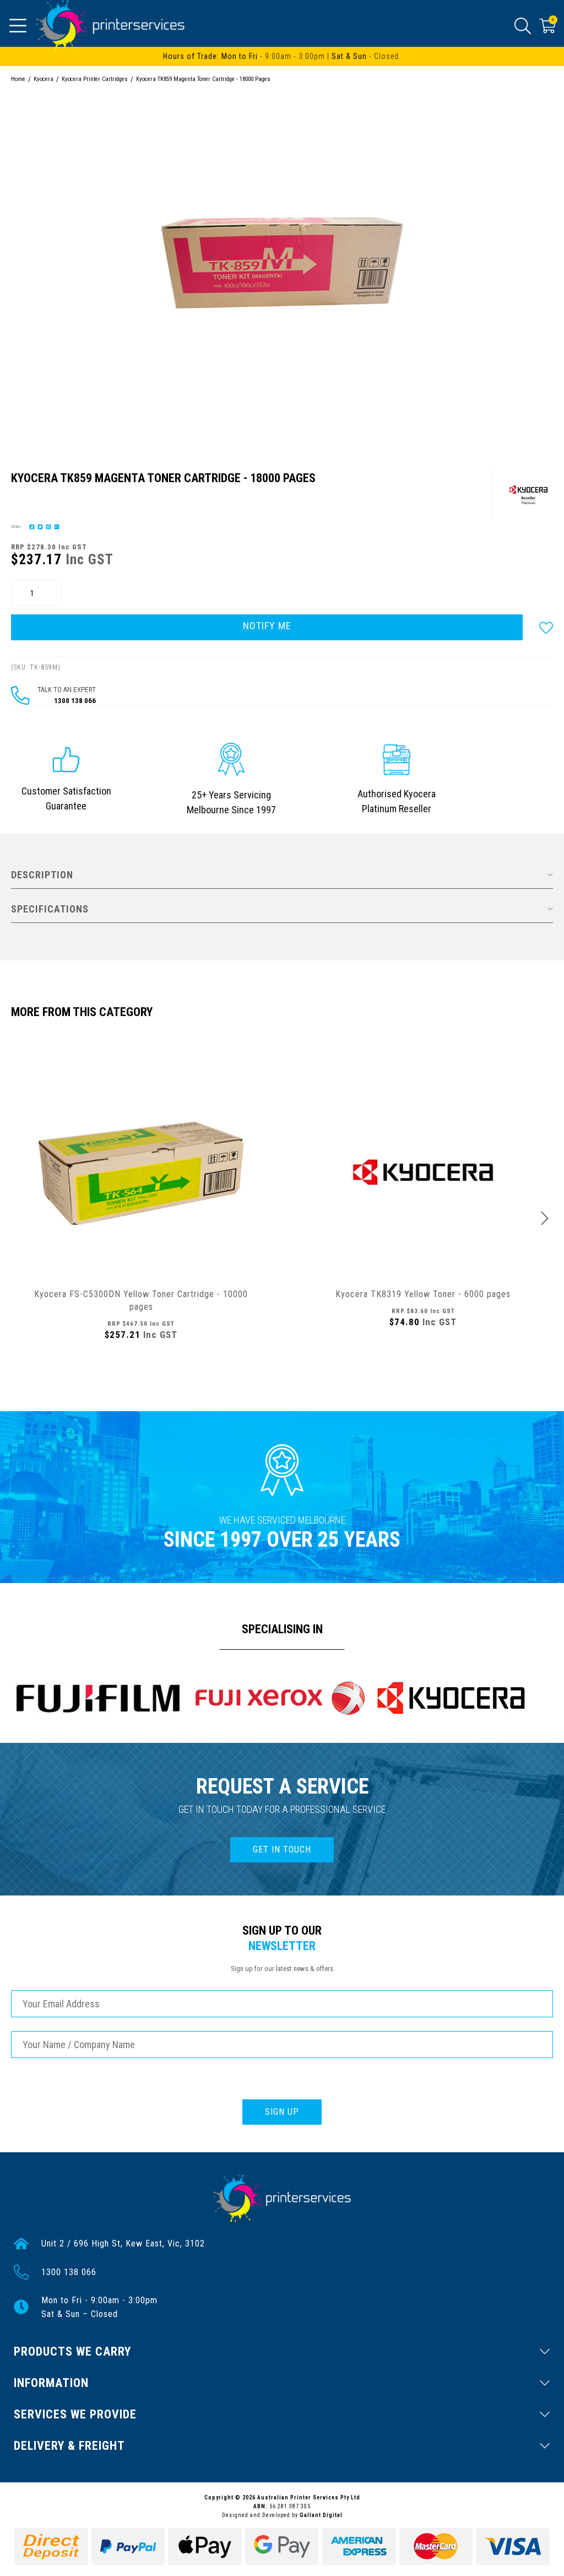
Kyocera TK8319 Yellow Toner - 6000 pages (423, 1294)
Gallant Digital (321, 2515)
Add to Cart (141, 1368)
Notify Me (267, 626)
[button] (546, 627)
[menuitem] (31, 526)
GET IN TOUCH (282, 1849)
